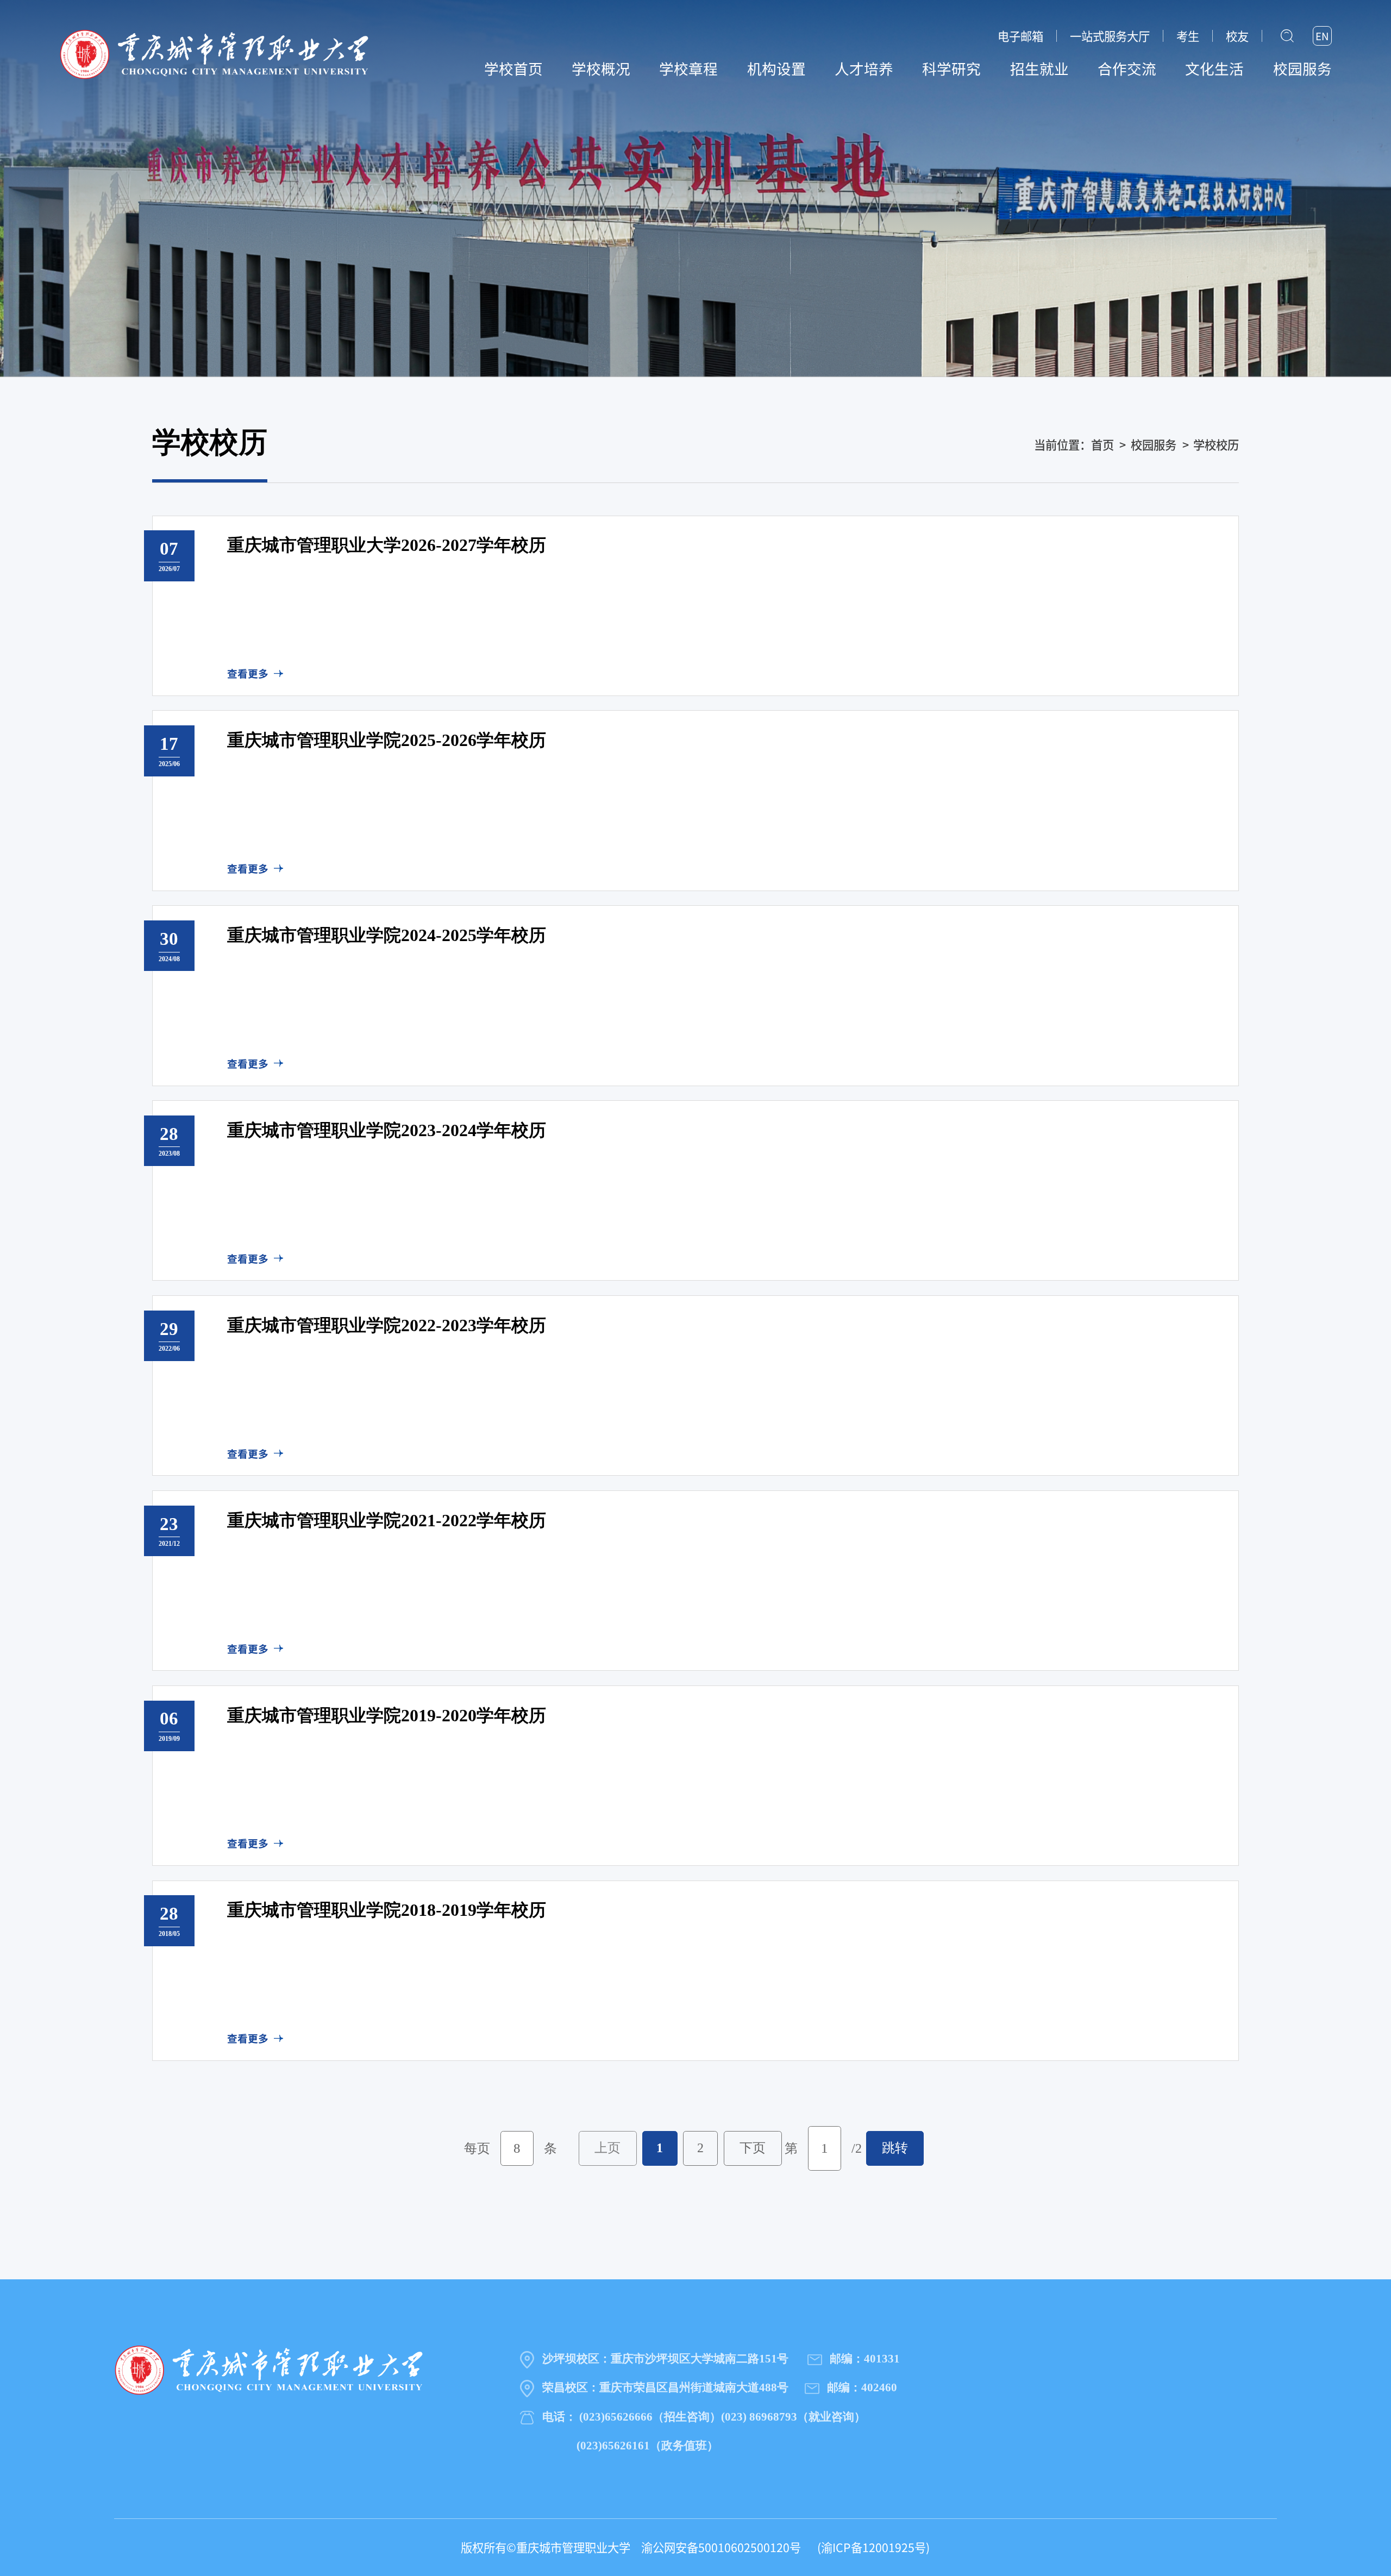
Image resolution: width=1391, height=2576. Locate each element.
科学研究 (951, 68)
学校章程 (688, 68)
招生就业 (1039, 68)
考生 (1188, 36)
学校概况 (601, 68)
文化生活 (1214, 68)
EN (1322, 36)
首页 (1102, 444)
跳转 (895, 2148)
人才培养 (864, 68)
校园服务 (1302, 68)
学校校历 (1216, 444)
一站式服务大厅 (1110, 36)
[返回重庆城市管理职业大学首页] (214, 53)
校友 (1237, 36)
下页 (753, 2148)
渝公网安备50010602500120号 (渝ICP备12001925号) (780, 2547)
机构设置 (776, 68)
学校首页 (513, 68)
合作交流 (1127, 68)
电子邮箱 (1020, 36)
